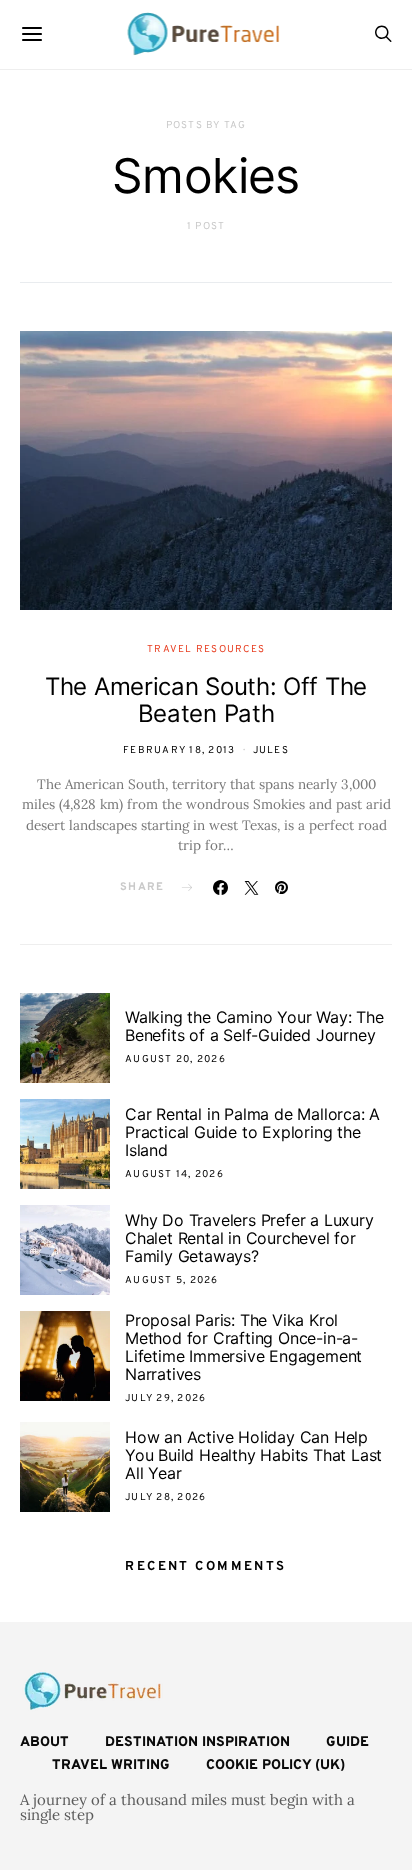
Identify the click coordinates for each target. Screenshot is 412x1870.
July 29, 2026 (165, 1398)
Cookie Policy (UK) (275, 1765)
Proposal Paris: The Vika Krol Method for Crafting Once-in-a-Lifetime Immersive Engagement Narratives (243, 1347)
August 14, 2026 (174, 1174)
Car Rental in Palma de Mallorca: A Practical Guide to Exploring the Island (252, 1132)
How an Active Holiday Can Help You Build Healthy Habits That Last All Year (253, 1455)
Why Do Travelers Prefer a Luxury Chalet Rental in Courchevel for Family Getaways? (249, 1238)
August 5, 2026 (172, 1280)
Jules (271, 750)
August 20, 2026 (175, 1059)
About (44, 1742)
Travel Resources (206, 649)
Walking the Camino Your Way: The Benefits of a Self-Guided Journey (254, 1026)
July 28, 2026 (165, 1497)
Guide (347, 1742)
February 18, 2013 (179, 750)
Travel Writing (111, 1765)
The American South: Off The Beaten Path (206, 700)
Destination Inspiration (197, 1742)
